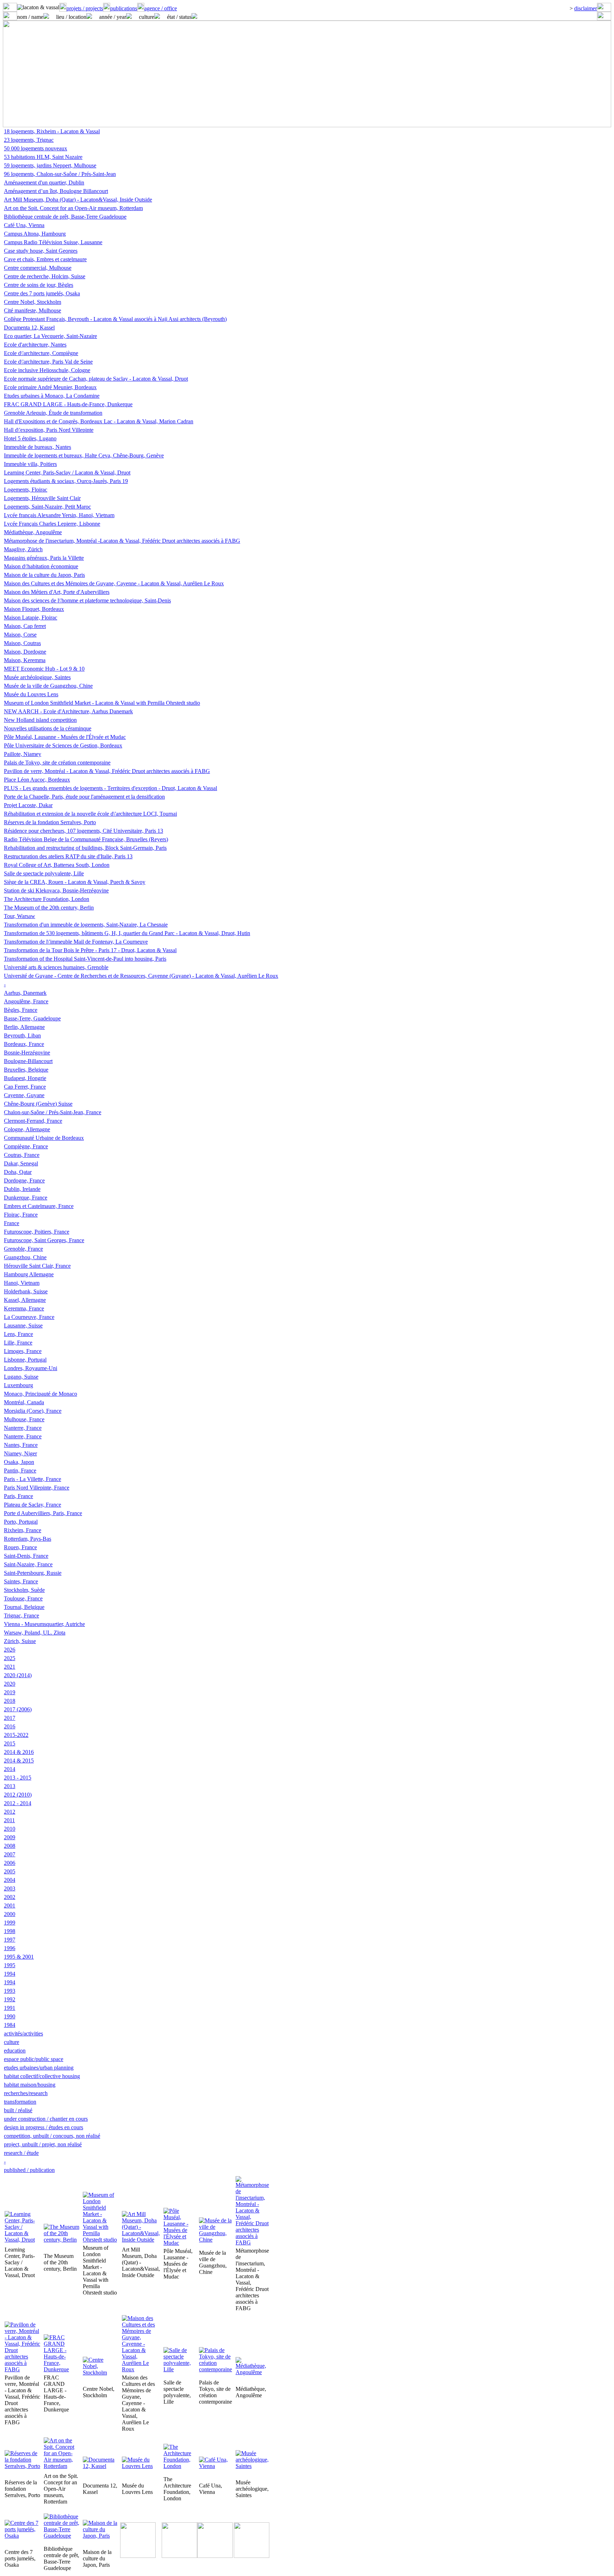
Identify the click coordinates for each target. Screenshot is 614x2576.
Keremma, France (24, 1308)
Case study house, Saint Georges (41, 251)
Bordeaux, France (24, 1044)
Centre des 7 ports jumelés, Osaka (42, 293)
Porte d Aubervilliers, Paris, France (43, 1513)
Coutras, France (22, 1155)
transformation (20, 2102)
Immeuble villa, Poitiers (30, 464)
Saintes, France (21, 1581)
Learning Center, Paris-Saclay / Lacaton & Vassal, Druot (67, 473)
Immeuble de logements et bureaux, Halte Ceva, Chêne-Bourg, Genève (84, 455)
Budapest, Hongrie (25, 1078)
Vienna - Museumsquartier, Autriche (44, 1624)
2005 (10, 1871)
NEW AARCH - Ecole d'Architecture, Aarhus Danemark (68, 711)
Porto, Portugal (21, 1522)
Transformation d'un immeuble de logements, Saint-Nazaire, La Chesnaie (86, 925)
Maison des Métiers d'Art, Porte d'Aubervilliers (57, 592)
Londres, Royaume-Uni (31, 1368)
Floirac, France (21, 1215)
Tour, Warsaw (20, 916)
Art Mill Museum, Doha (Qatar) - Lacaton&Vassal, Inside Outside (78, 200)
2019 (10, 1692)
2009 (10, 1837)
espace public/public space (34, 2059)
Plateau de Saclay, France (33, 1505)
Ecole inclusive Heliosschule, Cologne (47, 370)
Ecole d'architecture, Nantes (35, 345)
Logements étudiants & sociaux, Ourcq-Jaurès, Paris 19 (66, 481)
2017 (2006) (18, 1709)
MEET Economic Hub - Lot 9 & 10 (44, 669)
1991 (10, 2008)
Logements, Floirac (26, 490)
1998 (10, 1931)
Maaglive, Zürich (23, 549)
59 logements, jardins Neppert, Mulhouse (50, 165)
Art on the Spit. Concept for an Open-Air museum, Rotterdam (73, 208)
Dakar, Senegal (21, 1163)
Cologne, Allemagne (27, 1129)
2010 (10, 1829)
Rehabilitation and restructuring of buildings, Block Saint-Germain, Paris (85, 848)
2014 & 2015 (19, 1761)
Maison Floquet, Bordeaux (34, 609)
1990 (10, 2016)
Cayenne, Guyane (24, 1095)
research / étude (21, 2153)
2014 (10, 1769)
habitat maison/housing (30, 2085)
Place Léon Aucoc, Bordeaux (37, 780)
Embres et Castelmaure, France (39, 1206)
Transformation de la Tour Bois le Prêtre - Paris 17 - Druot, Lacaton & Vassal (90, 950)
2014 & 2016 (19, 1752)
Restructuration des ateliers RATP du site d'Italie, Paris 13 (68, 856)
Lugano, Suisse (21, 1377)
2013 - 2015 (18, 1778)
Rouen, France (20, 1547)
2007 (10, 1854)
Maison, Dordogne (25, 652)
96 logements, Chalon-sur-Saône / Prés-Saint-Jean (60, 174)
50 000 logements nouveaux (36, 148)
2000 (10, 1914)
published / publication (29, 2170)
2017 (10, 1718)
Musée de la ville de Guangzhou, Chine (48, 686)
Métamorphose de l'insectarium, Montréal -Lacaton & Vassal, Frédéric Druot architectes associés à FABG (122, 541)
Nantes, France (21, 1445)
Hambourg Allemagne (29, 1274)
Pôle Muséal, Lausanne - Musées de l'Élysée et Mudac (65, 737)
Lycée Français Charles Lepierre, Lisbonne (52, 524)
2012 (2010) (18, 1795)
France (12, 1223)
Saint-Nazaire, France (28, 1564)
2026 (10, 1650)
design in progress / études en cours (44, 2127)
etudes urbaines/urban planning (39, 2068)
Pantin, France (20, 1471)
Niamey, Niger (20, 1453)
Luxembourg (18, 1385)
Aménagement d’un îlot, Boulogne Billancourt (56, 191)
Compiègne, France (26, 1146)
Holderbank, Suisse (26, 1291)
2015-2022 (16, 1735)
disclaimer (586, 8)
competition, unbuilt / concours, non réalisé (52, 2136)
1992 (10, 1999)
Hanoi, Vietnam (22, 1283)
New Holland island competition (40, 720)
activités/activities (23, 2033)
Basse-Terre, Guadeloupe (32, 1018)
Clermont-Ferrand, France (33, 1121)
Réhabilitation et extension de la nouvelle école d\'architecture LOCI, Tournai (90, 814)
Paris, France (18, 1496)
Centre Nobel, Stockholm (33, 302)
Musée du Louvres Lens (31, 694)
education (15, 2051)
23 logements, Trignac (29, 140)
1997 (10, 1940)
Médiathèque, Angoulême (33, 532)
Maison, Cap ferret (25, 626)
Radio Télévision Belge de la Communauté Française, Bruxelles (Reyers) (86, 839)
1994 (10, 1974)
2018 (10, 1701)
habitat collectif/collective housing (42, 2076)
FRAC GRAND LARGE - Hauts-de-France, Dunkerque (68, 404)
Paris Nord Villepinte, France (37, 1488)
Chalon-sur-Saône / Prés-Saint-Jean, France (53, 1112)
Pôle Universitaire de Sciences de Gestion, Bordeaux (63, 745)
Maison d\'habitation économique (41, 566)
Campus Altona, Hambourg (35, 234)
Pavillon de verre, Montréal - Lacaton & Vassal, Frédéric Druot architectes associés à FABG (107, 771)
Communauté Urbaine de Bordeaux (44, 1138)
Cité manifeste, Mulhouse (33, 310)
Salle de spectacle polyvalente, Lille (44, 873)
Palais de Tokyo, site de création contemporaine (57, 763)
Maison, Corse (20, 635)
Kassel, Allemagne (25, 1300)
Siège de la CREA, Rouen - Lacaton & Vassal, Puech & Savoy (75, 882)
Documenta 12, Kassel (29, 328)
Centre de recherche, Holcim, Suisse (45, 276)
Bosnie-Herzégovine (27, 1053)
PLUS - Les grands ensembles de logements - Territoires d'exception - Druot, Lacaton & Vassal (111, 788)
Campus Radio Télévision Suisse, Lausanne (53, 242)
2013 (10, 1786)
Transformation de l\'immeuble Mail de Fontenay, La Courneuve (76, 942)
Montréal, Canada (24, 1402)
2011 (9, 1820)
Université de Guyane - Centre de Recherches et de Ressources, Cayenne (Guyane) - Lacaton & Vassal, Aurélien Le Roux (141, 976)
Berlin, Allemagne (24, 1027)
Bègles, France (21, 1010)
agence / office (161, 8)
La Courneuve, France (29, 1317)
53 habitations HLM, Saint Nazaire (43, 157)
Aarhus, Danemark (25, 993)
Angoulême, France (26, 1001)
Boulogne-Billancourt (28, 1061)
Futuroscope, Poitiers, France (37, 1232)
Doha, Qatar (18, 1172)
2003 (10, 1888)
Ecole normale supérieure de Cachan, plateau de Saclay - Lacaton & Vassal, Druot (96, 379)
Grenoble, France (23, 1249)
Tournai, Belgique (24, 1607)
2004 (10, 1880)
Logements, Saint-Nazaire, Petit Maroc (47, 507)
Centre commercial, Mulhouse (38, 268)
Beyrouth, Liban (22, 1035)
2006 (10, 1863)
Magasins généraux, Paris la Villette (44, 558)
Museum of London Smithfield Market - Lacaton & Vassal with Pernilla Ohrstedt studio (102, 703)
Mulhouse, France (24, 1419)
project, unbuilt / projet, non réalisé (43, 2144)
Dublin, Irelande (22, 1189)
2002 (10, 1897)
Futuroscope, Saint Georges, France (44, 1240)
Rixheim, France (23, 1530)
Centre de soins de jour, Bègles (39, 285)
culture (12, 2042)
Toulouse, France (23, 1598)
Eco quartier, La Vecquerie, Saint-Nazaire (50, 336)
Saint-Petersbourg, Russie (33, 1573)
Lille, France (18, 1343)
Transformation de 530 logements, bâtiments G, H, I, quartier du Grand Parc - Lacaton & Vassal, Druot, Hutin (127, 933)
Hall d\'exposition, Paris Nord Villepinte (49, 430)
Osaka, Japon (19, 1462)
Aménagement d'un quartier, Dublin (44, 183)
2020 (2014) (18, 1675)
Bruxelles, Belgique (26, 1070)
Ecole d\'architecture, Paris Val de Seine (48, 362)
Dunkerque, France (26, 1198)
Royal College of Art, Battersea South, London (57, 865)
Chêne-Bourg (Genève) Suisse (38, 1104)
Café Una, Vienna (24, 225)
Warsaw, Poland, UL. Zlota (35, 1633)
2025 (10, 1658)
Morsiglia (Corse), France (33, 1411)
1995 (10, 1965)
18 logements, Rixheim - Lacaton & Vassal (52, 131)
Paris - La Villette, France (33, 1479)
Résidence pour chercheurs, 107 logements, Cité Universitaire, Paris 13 (84, 831)
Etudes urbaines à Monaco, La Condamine (52, 396)
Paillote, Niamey (23, 754)
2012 (10, 1812)
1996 (10, 1948)
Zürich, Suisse (20, 1641)
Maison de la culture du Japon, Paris (44, 575)
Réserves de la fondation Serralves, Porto (50, 822)
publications (124, 8)
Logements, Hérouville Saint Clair (42, 498)
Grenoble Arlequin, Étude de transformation (53, 413)
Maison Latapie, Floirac (31, 618)
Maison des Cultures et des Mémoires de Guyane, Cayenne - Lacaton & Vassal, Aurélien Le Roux (114, 583)
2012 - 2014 (18, 1803)
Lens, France (18, 1334)
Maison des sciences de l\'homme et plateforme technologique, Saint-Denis (87, 600)
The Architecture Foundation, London (47, 899)
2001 (10, 1906)
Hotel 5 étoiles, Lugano (30, 438)
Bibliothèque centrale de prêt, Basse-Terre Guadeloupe (65, 217)
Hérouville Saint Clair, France (37, 1266)
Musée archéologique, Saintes (37, 677)
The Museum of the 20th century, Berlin (49, 908)
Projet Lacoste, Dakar (28, 805)
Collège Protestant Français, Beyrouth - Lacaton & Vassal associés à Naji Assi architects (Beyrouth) (115, 319)
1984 (10, 2025)
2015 (10, 1743)
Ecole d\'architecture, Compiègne (41, 353)
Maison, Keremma (25, 660)
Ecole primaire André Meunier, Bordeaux (50, 387)
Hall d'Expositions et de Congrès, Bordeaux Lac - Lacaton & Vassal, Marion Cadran (99, 421)
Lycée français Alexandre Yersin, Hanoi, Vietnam (59, 515)
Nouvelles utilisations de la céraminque (48, 728)
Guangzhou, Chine (25, 1257)
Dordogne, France (24, 1180)
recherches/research (26, 2093)
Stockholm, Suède (24, 1590)
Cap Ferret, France (25, 1087)
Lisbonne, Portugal (25, 1360)
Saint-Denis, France (26, 1556)
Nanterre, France (23, 1428)
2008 (10, 1846)
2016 (10, 1726)
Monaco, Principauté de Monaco (41, 1394)
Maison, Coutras (22, 643)
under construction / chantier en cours (46, 2119)
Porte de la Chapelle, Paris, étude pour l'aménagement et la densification (84, 797)
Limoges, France (23, 1351)
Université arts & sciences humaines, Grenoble (56, 967)
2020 (10, 1684)
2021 (10, 1667)
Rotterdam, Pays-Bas (28, 1539)
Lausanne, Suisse (23, 1325)
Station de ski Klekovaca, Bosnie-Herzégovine (56, 890)
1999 (10, 1923)
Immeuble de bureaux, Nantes (37, 447)
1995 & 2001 (19, 1957)
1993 (10, 1991)
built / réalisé (18, 2110)
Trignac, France (21, 1616)
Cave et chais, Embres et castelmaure (45, 259)
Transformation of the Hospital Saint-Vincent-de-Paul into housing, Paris (85, 959)
